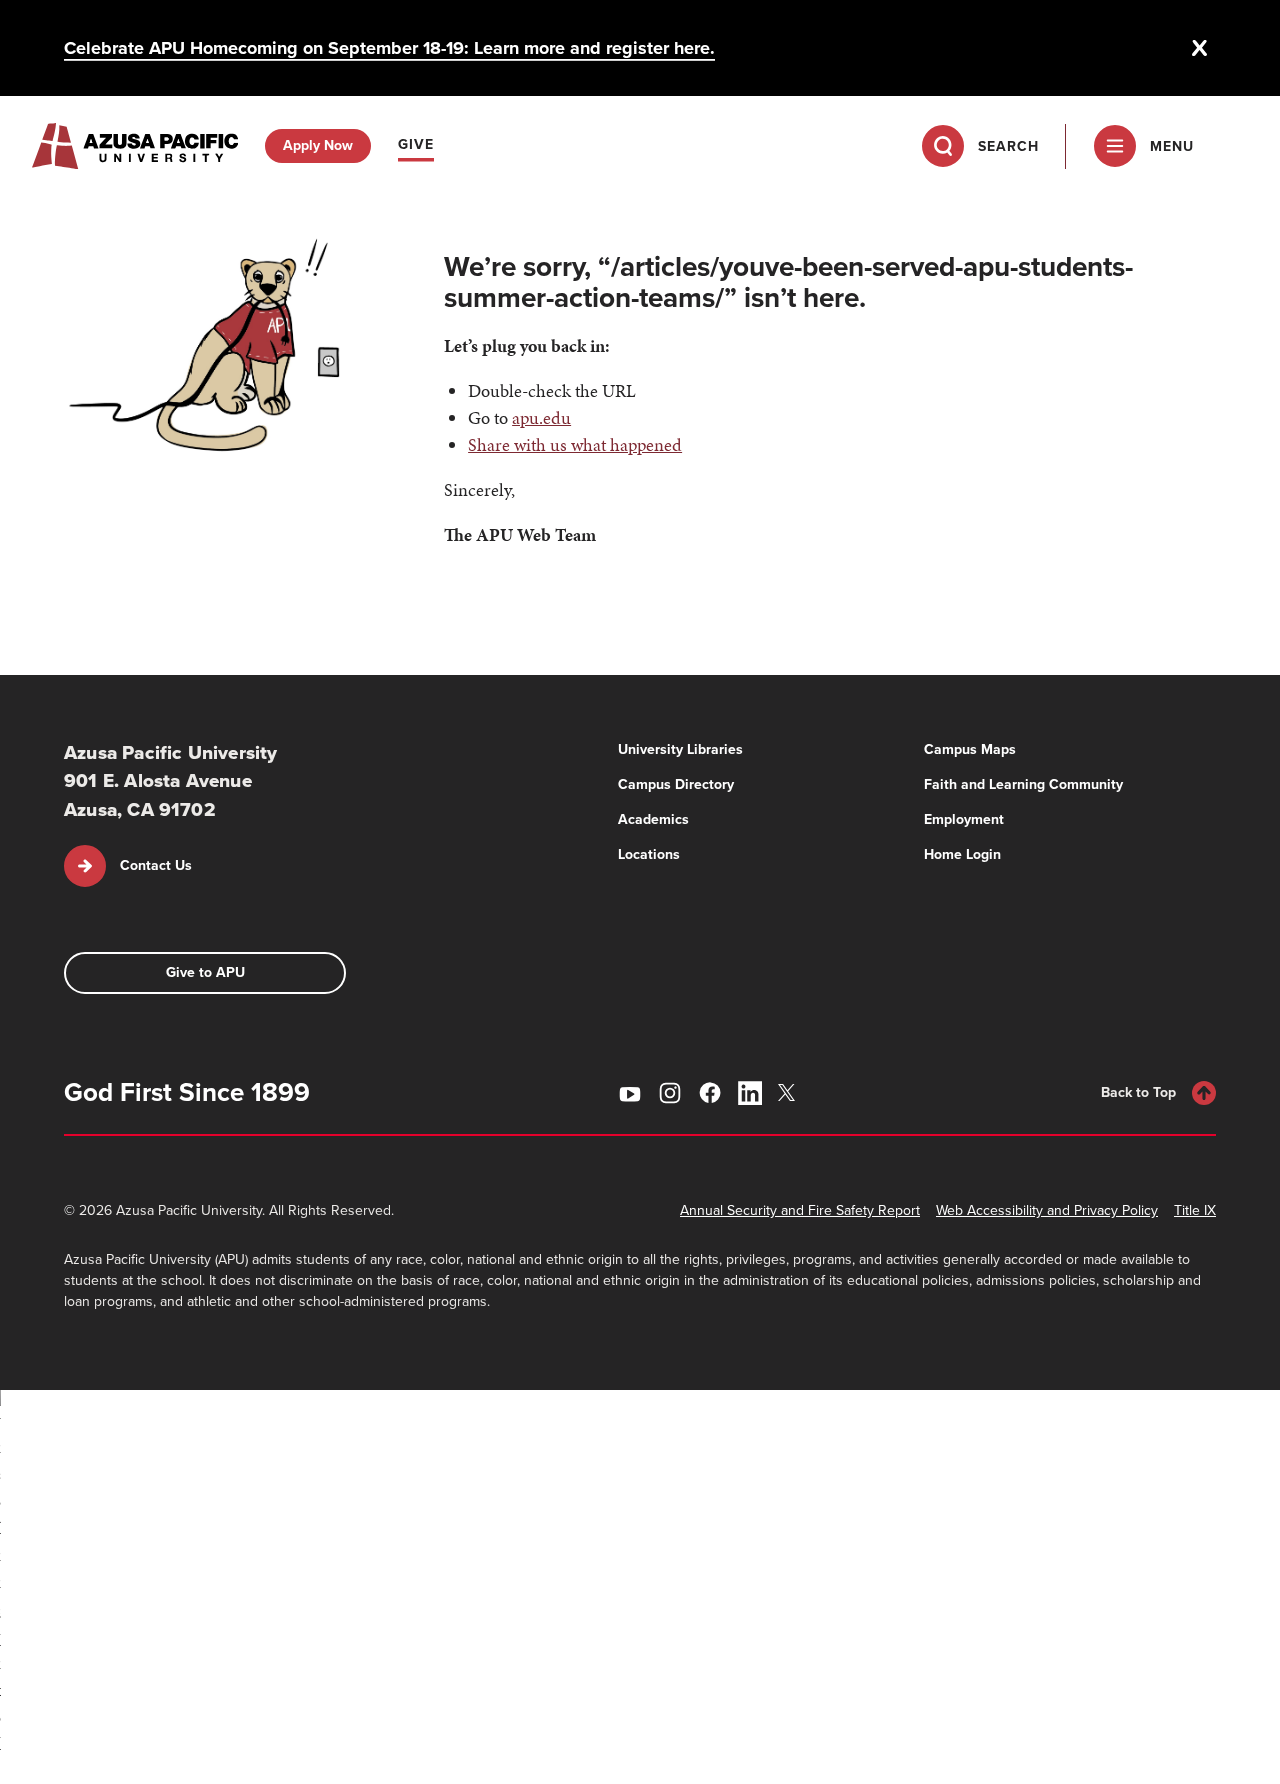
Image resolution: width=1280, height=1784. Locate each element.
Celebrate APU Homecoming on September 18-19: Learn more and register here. (389, 48)
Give (416, 144)
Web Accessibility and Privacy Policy (1047, 1210)
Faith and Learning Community (1023, 784)
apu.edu (541, 417)
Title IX (1195, 1210)
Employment (964, 819)
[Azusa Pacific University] (135, 146)
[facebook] (710, 1093)
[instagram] (670, 1093)
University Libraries (680, 749)
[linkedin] (750, 1093)
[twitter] (790, 1092)
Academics (653, 819)
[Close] (1200, 48)
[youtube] (630, 1093)
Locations (649, 854)
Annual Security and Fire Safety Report (800, 1210)
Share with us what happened (575, 444)
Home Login (962, 854)
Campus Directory (676, 784)
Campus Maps (970, 749)
